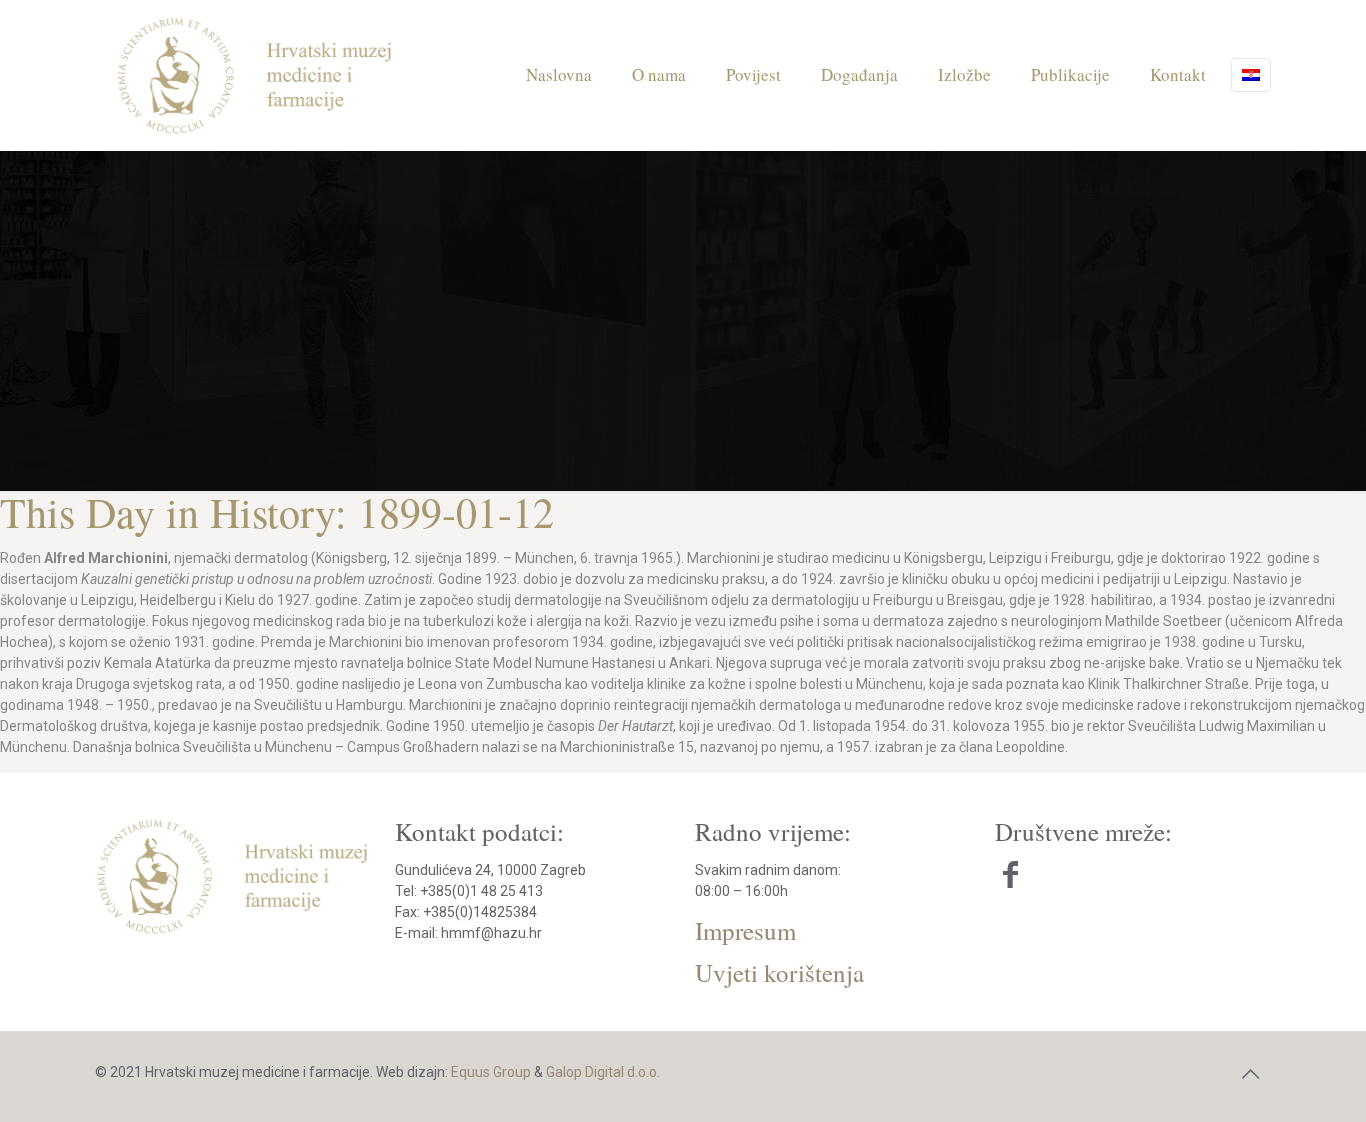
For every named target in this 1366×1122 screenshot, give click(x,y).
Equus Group (491, 1072)
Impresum (745, 930)
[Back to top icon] (1250, 1074)
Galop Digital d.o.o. (603, 1072)
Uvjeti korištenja (779, 972)
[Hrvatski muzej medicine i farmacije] (255, 75)
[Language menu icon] (1251, 75)
